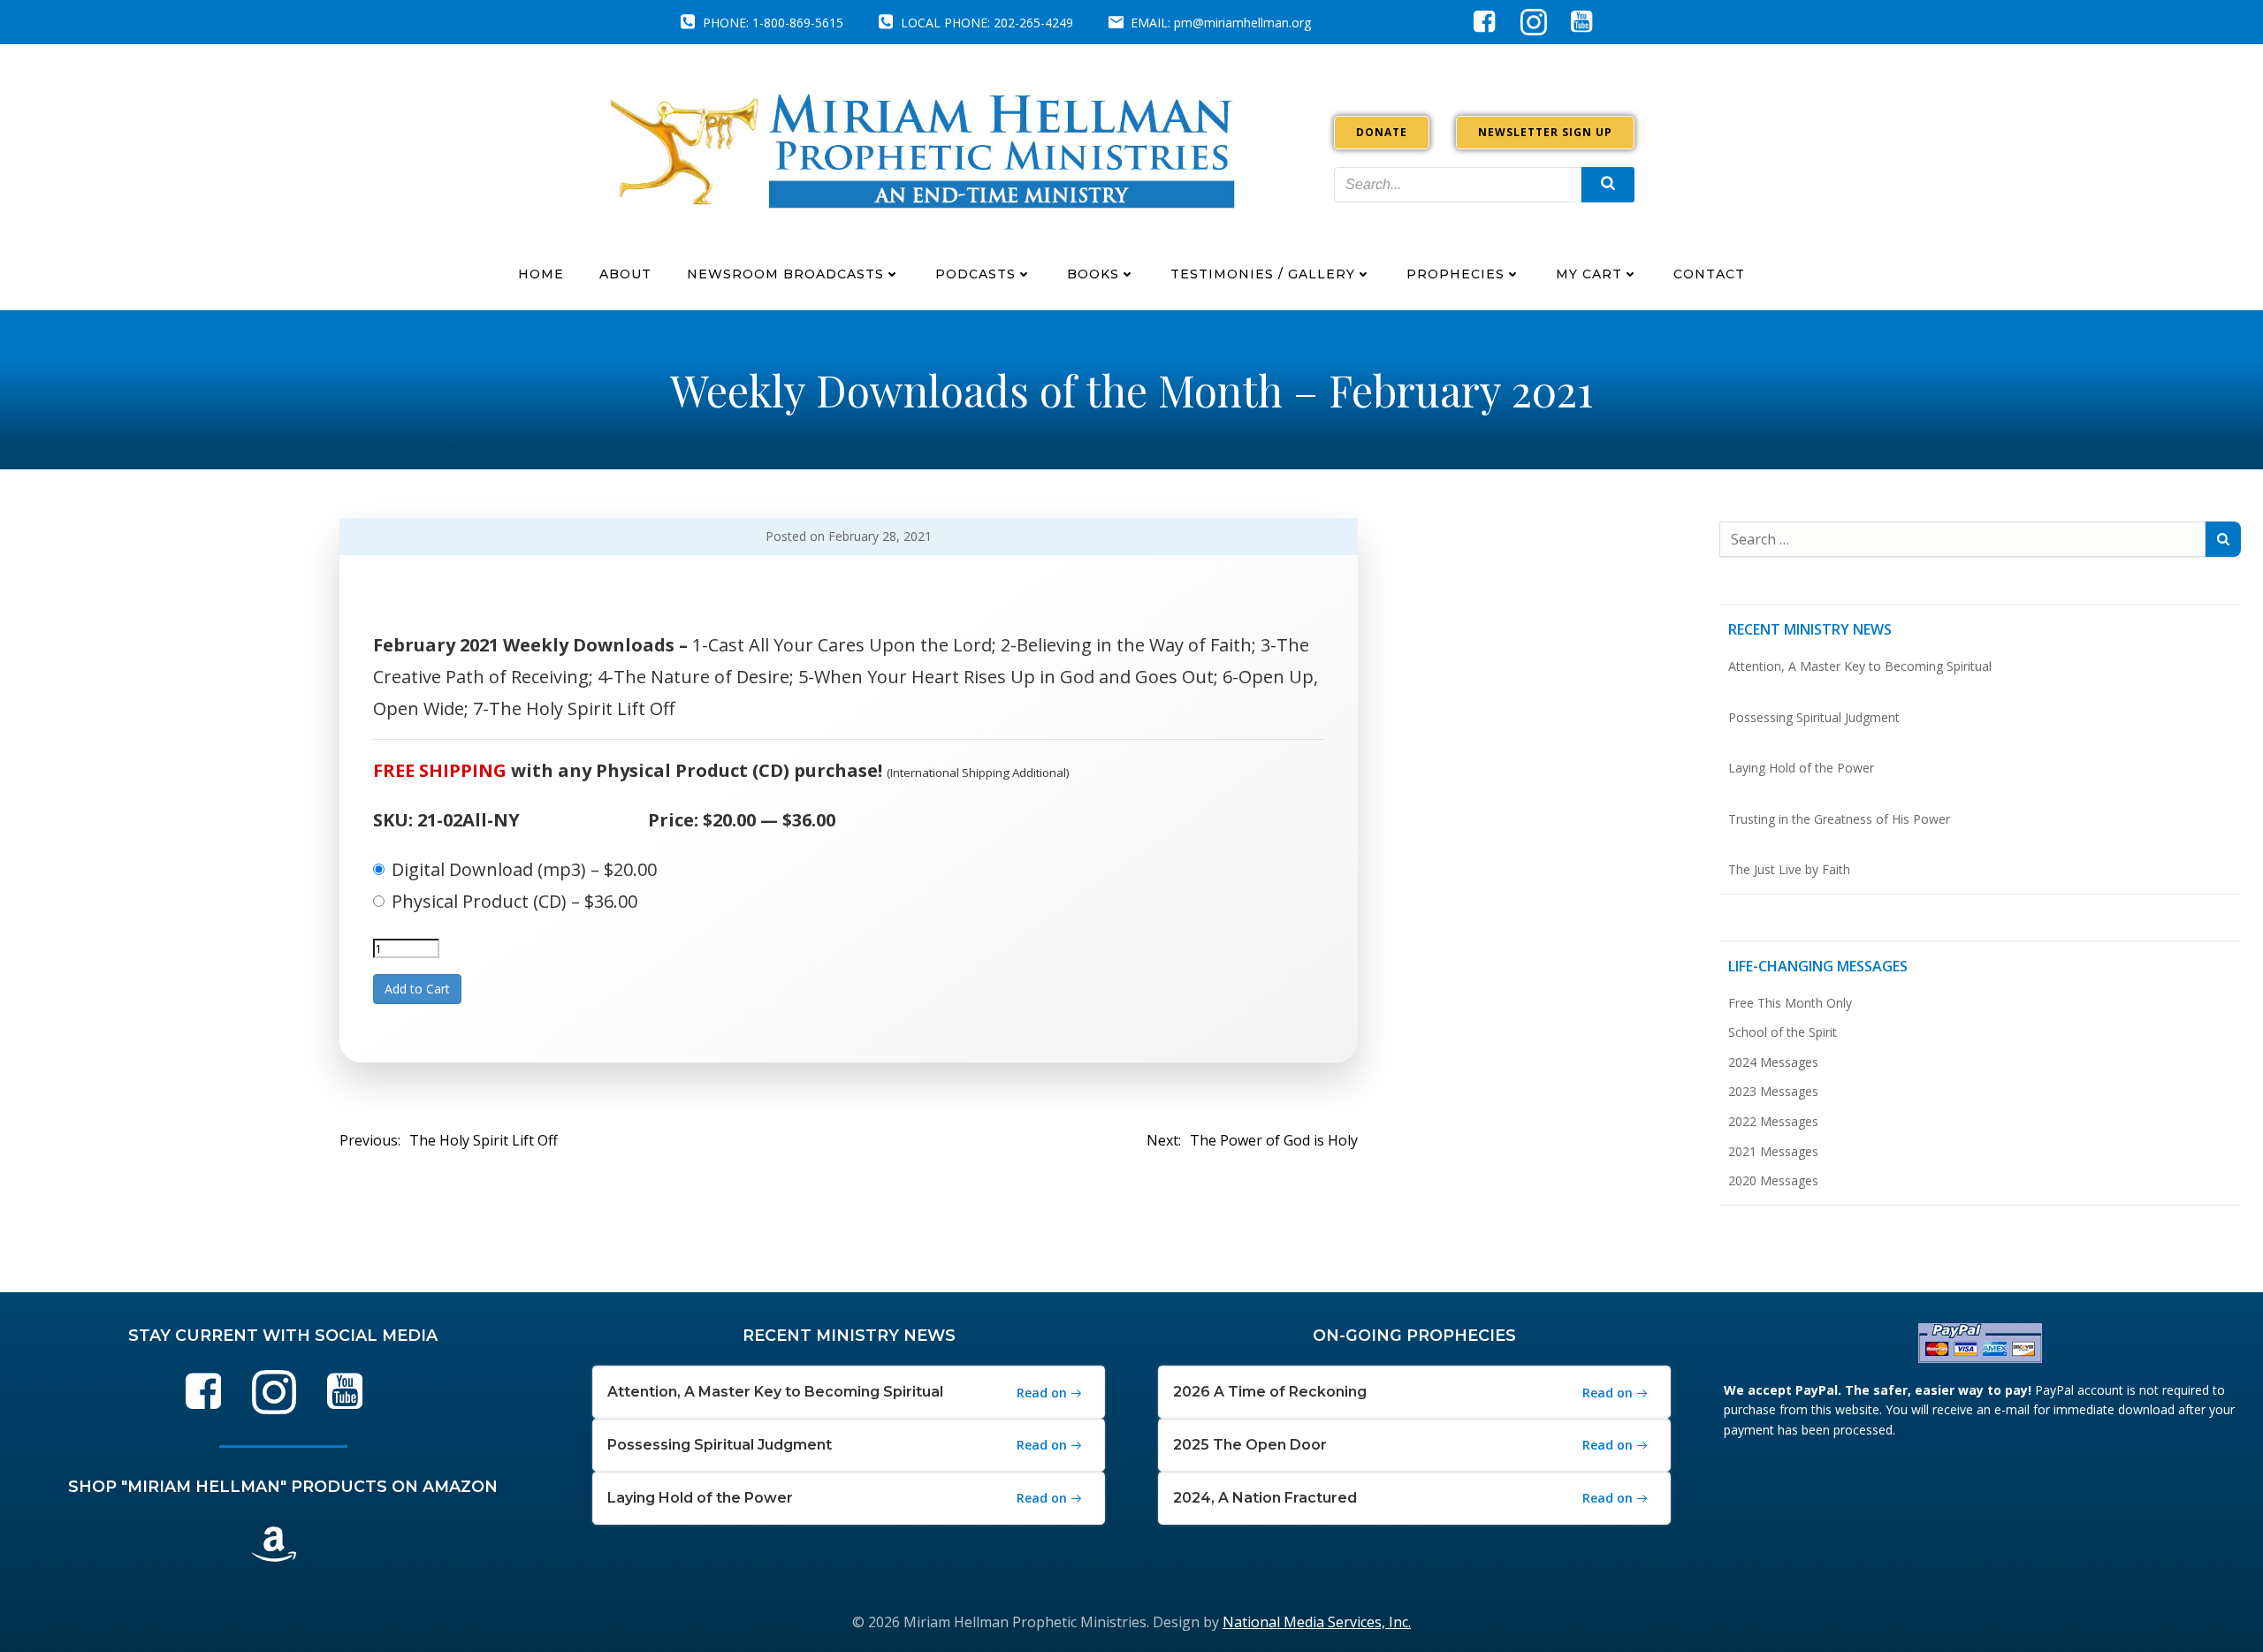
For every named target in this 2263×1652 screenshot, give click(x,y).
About (625, 274)
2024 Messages (1773, 1062)
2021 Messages (1773, 1151)
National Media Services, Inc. (1317, 1622)
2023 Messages (1773, 1091)
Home (541, 274)
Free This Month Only (1790, 1003)
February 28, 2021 (880, 536)
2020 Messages (1773, 1180)
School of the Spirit (1783, 1032)
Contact (1709, 274)
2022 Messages (1773, 1121)
